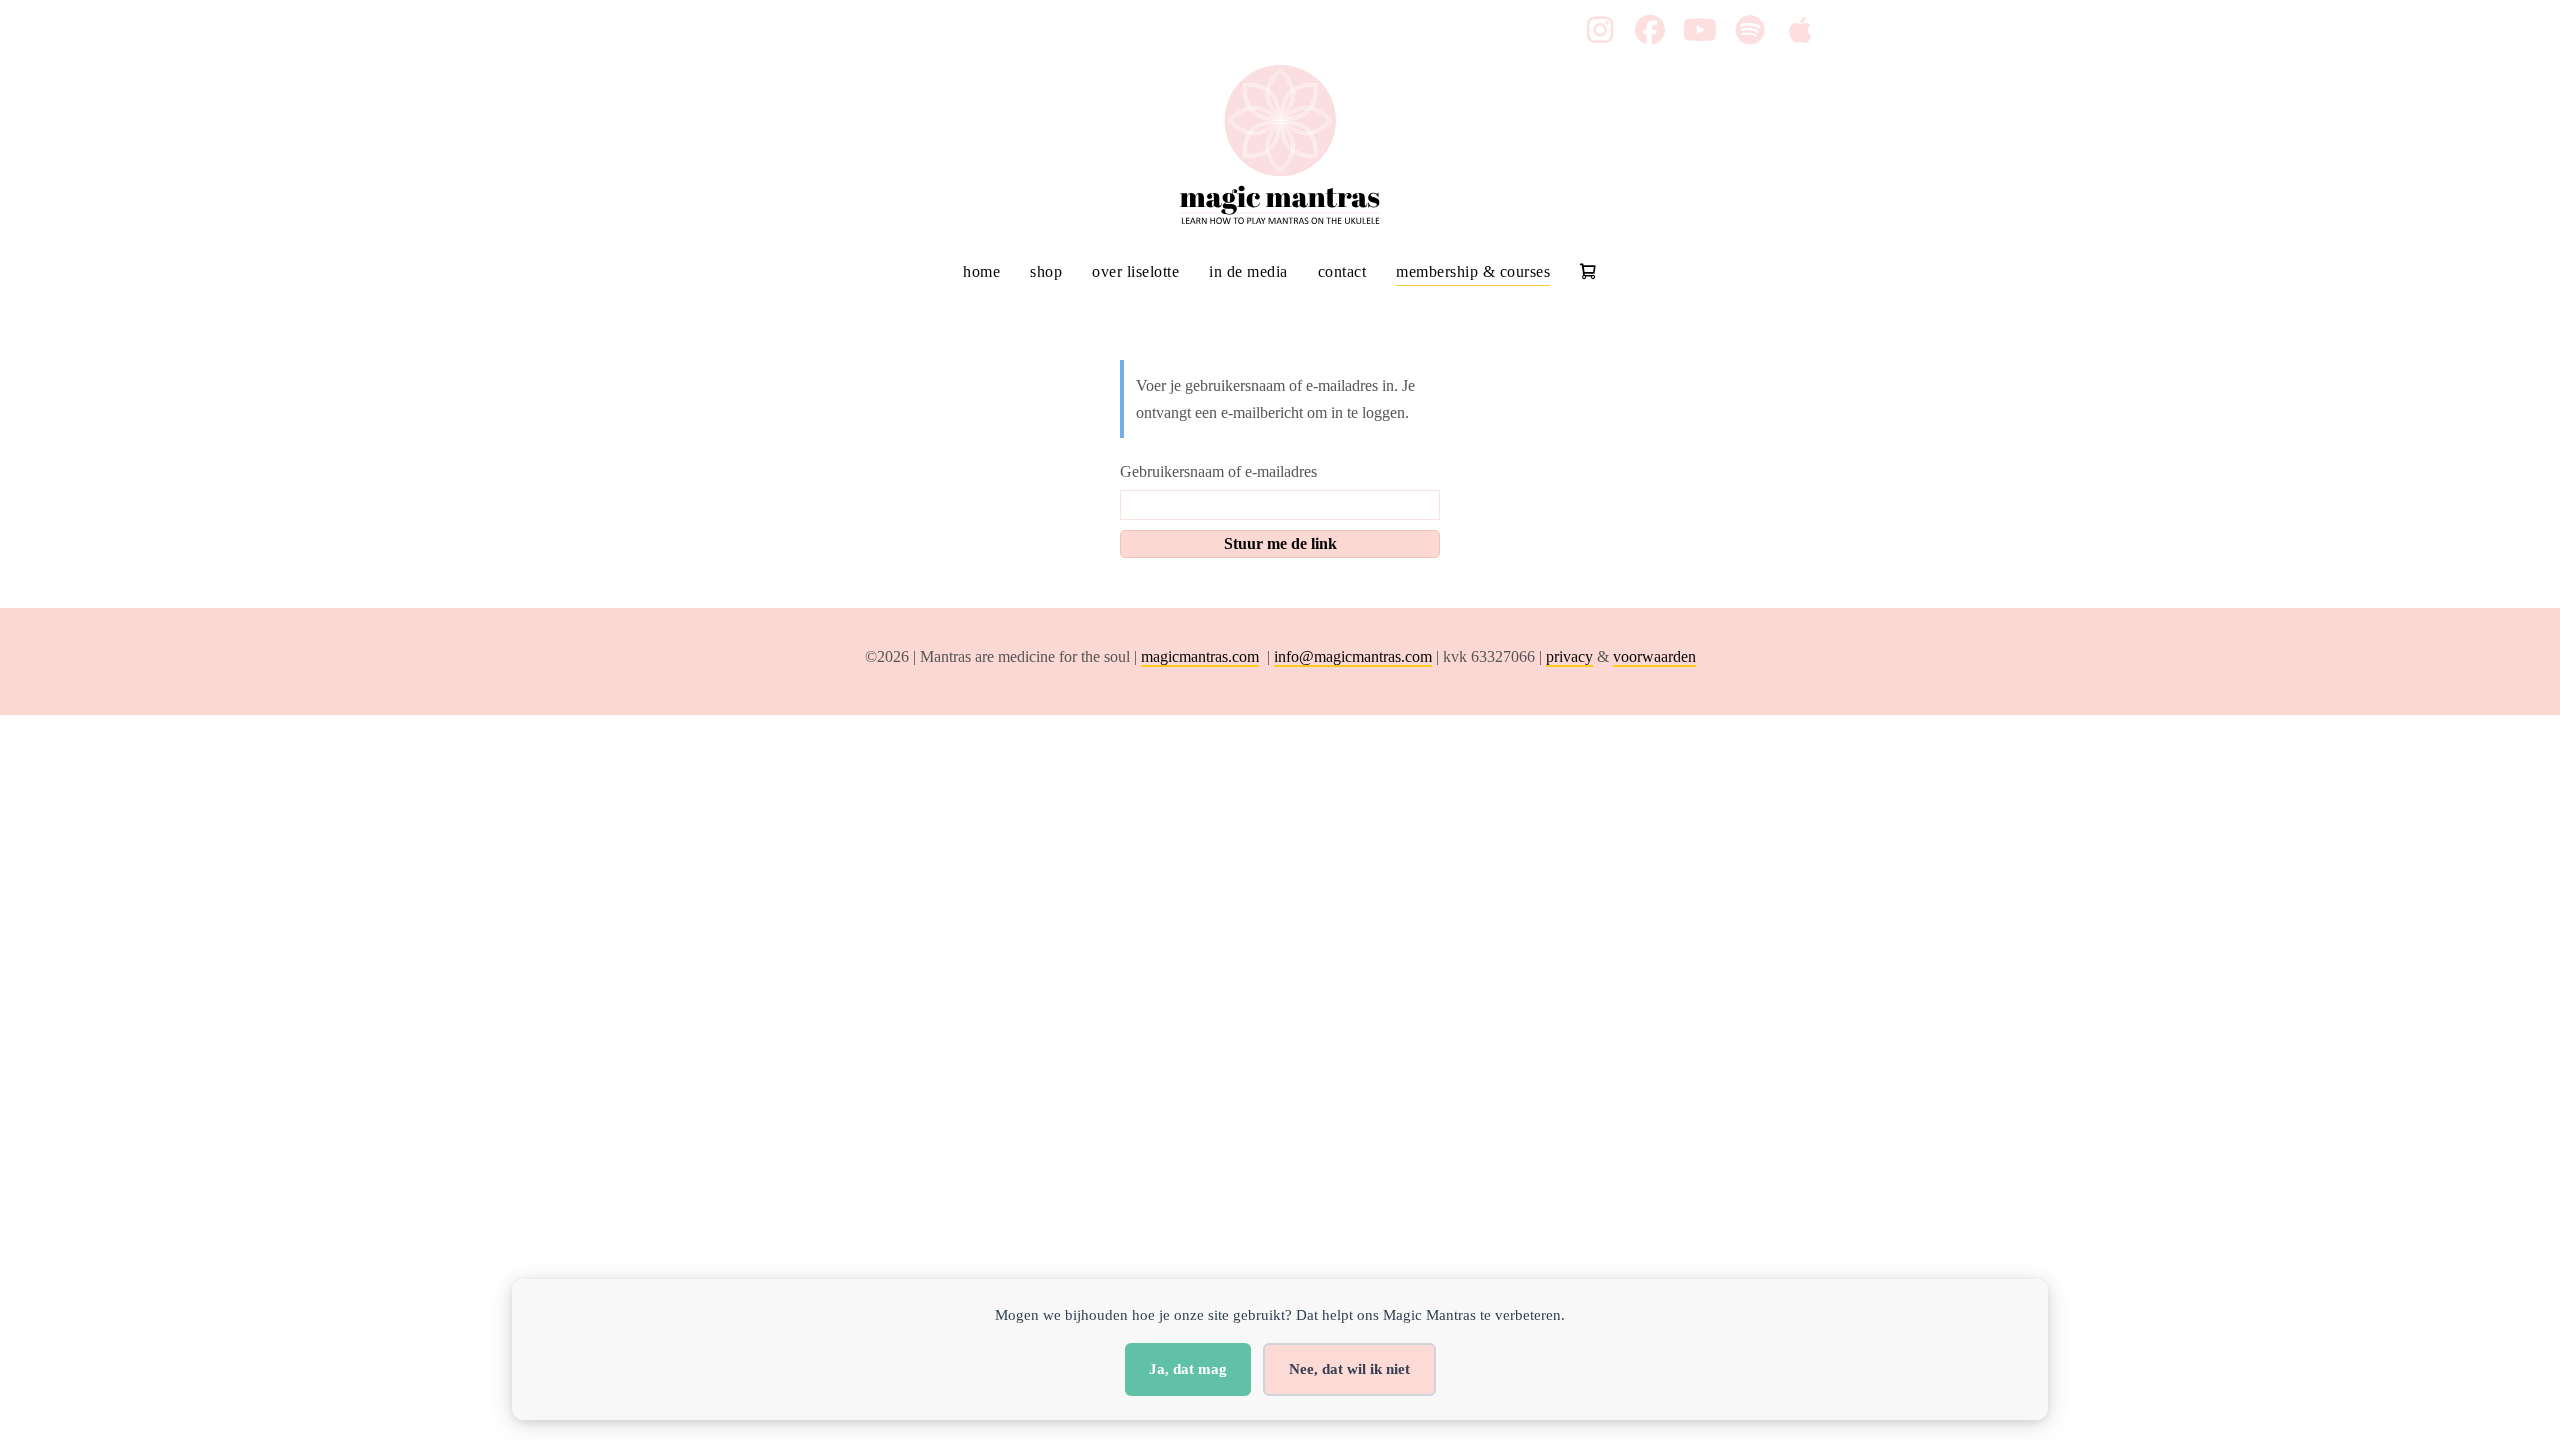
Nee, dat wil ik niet (1349, 1369)
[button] (1600, 30)
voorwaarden (1654, 656)
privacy (1569, 656)
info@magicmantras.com (1353, 656)
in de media (1248, 271)
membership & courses (1473, 271)
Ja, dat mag (1188, 1369)
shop (1046, 271)
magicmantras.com (1200, 656)
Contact (1342, 271)
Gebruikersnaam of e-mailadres (1218, 471)
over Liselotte (1135, 271)
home (981, 271)
